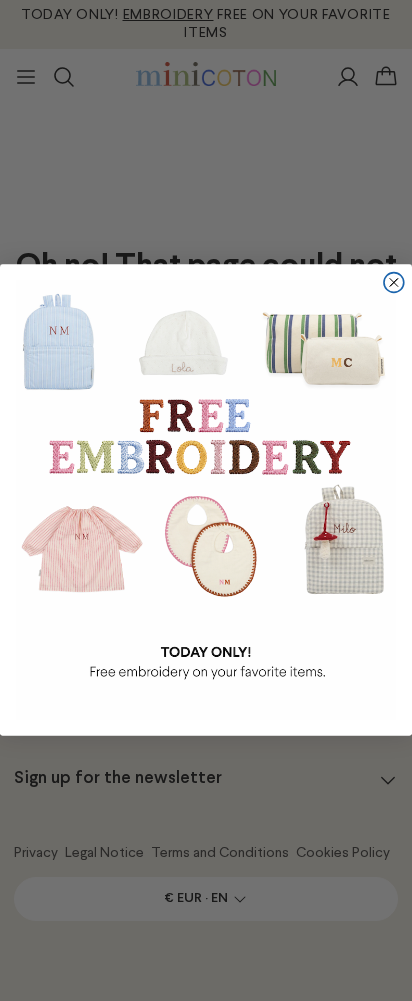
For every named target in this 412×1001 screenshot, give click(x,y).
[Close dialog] (394, 283)
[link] (205, 500)
